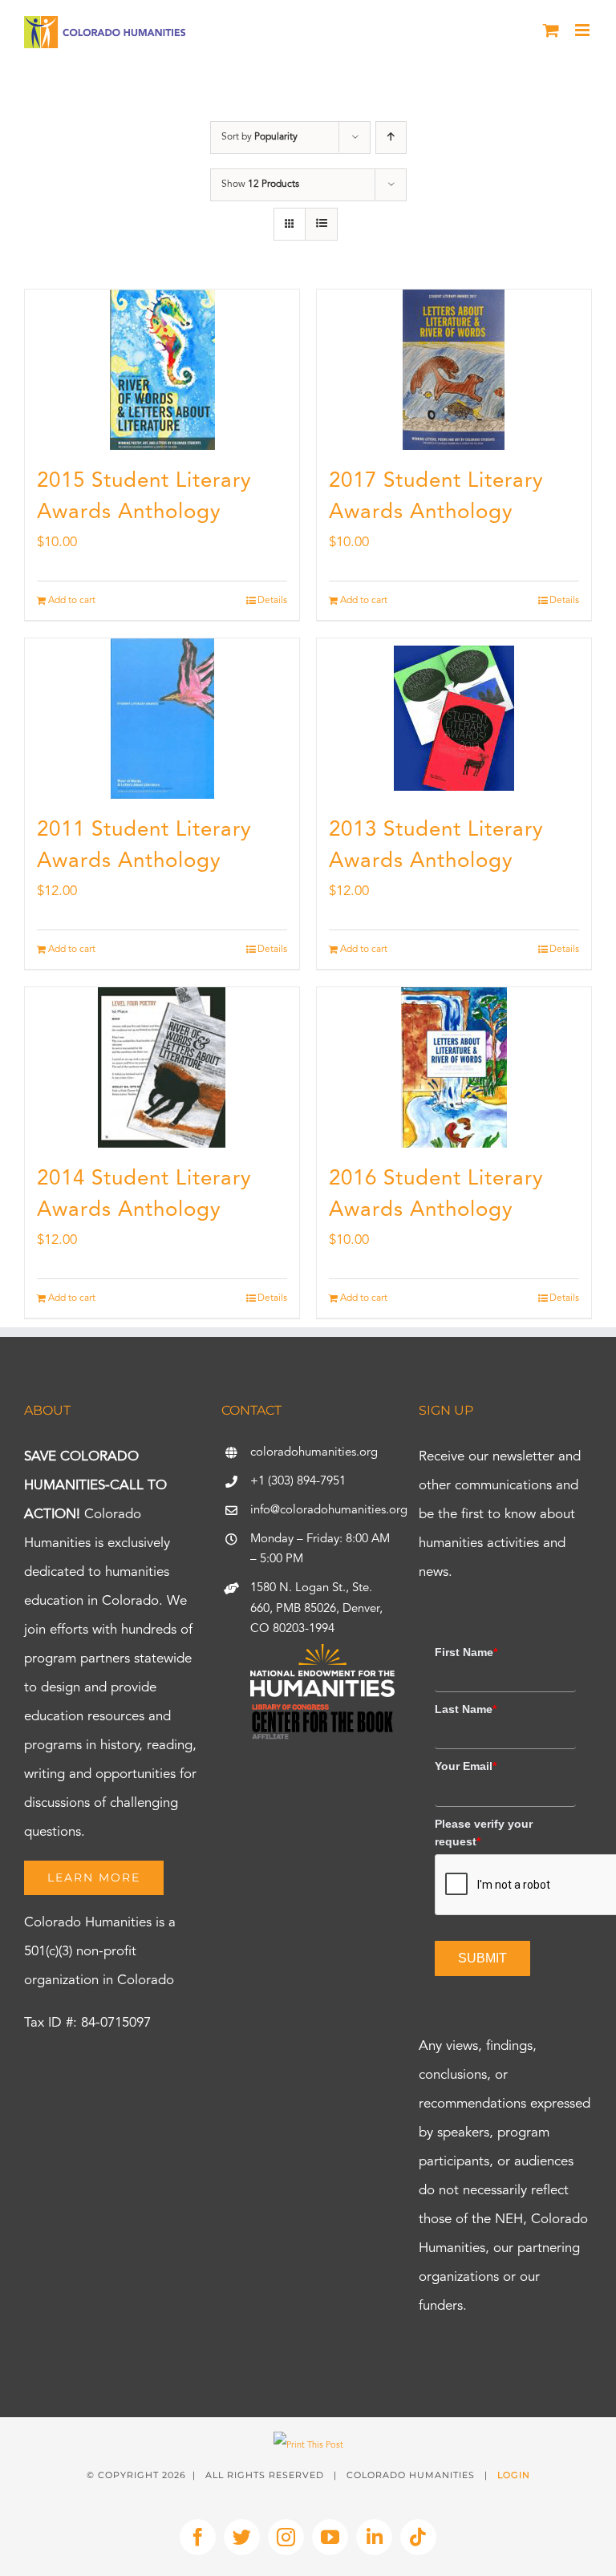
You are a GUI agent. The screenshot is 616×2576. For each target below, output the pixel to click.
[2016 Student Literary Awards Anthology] (454, 1067)
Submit (482, 1958)
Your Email (466, 1766)
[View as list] (321, 224)
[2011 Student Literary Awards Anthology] (162, 719)
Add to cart (72, 601)
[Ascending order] (391, 138)
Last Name (466, 1709)
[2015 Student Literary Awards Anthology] (162, 370)
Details (272, 601)
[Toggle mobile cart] (551, 30)
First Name (466, 1652)
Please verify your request (484, 1833)
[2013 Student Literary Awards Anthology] (454, 719)
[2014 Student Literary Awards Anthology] (162, 1067)
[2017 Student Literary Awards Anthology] (454, 370)
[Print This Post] (308, 2446)
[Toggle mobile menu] (584, 30)
